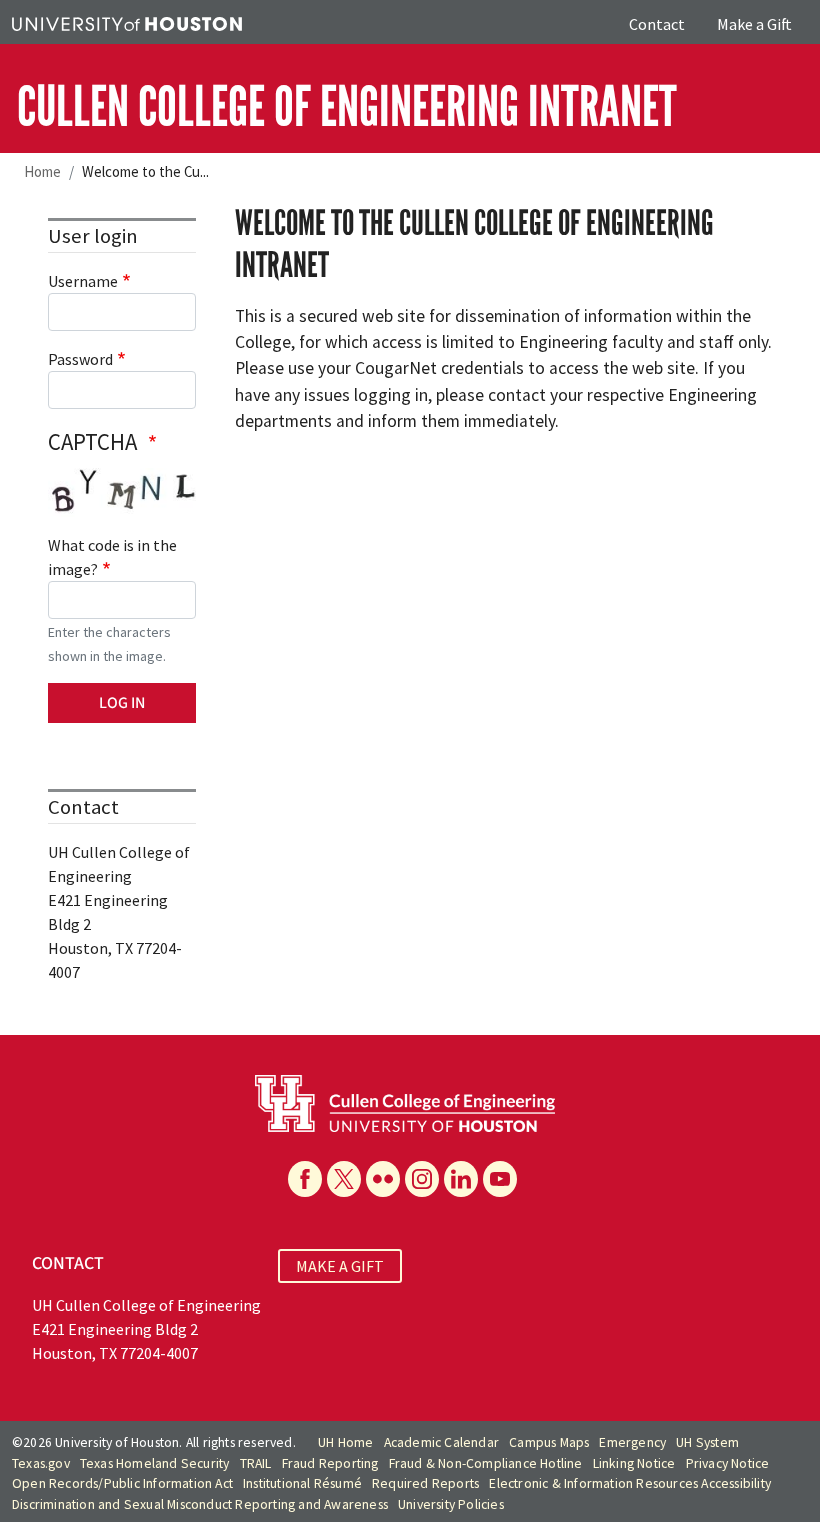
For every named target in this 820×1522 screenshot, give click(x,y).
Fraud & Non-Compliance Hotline (486, 1463)
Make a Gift (754, 24)
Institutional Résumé (302, 1483)
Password (80, 359)
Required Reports (425, 1483)
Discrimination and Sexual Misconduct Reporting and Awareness (200, 1504)
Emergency (632, 1442)
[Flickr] (383, 1179)
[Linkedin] (461, 1179)
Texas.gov (41, 1463)
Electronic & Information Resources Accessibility (630, 1483)
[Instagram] (422, 1179)
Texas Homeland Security (155, 1463)
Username (83, 281)
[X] (344, 1179)
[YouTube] (500, 1179)
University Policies (451, 1504)
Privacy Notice (728, 1463)
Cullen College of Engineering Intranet (347, 107)
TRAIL (256, 1463)
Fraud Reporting (330, 1463)
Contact (657, 24)
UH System (707, 1442)
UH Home (345, 1442)
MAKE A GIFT (340, 1266)
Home (42, 171)
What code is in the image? (112, 557)
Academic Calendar (441, 1442)
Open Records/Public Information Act (122, 1483)
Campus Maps (549, 1442)
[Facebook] (305, 1179)
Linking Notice (634, 1463)
